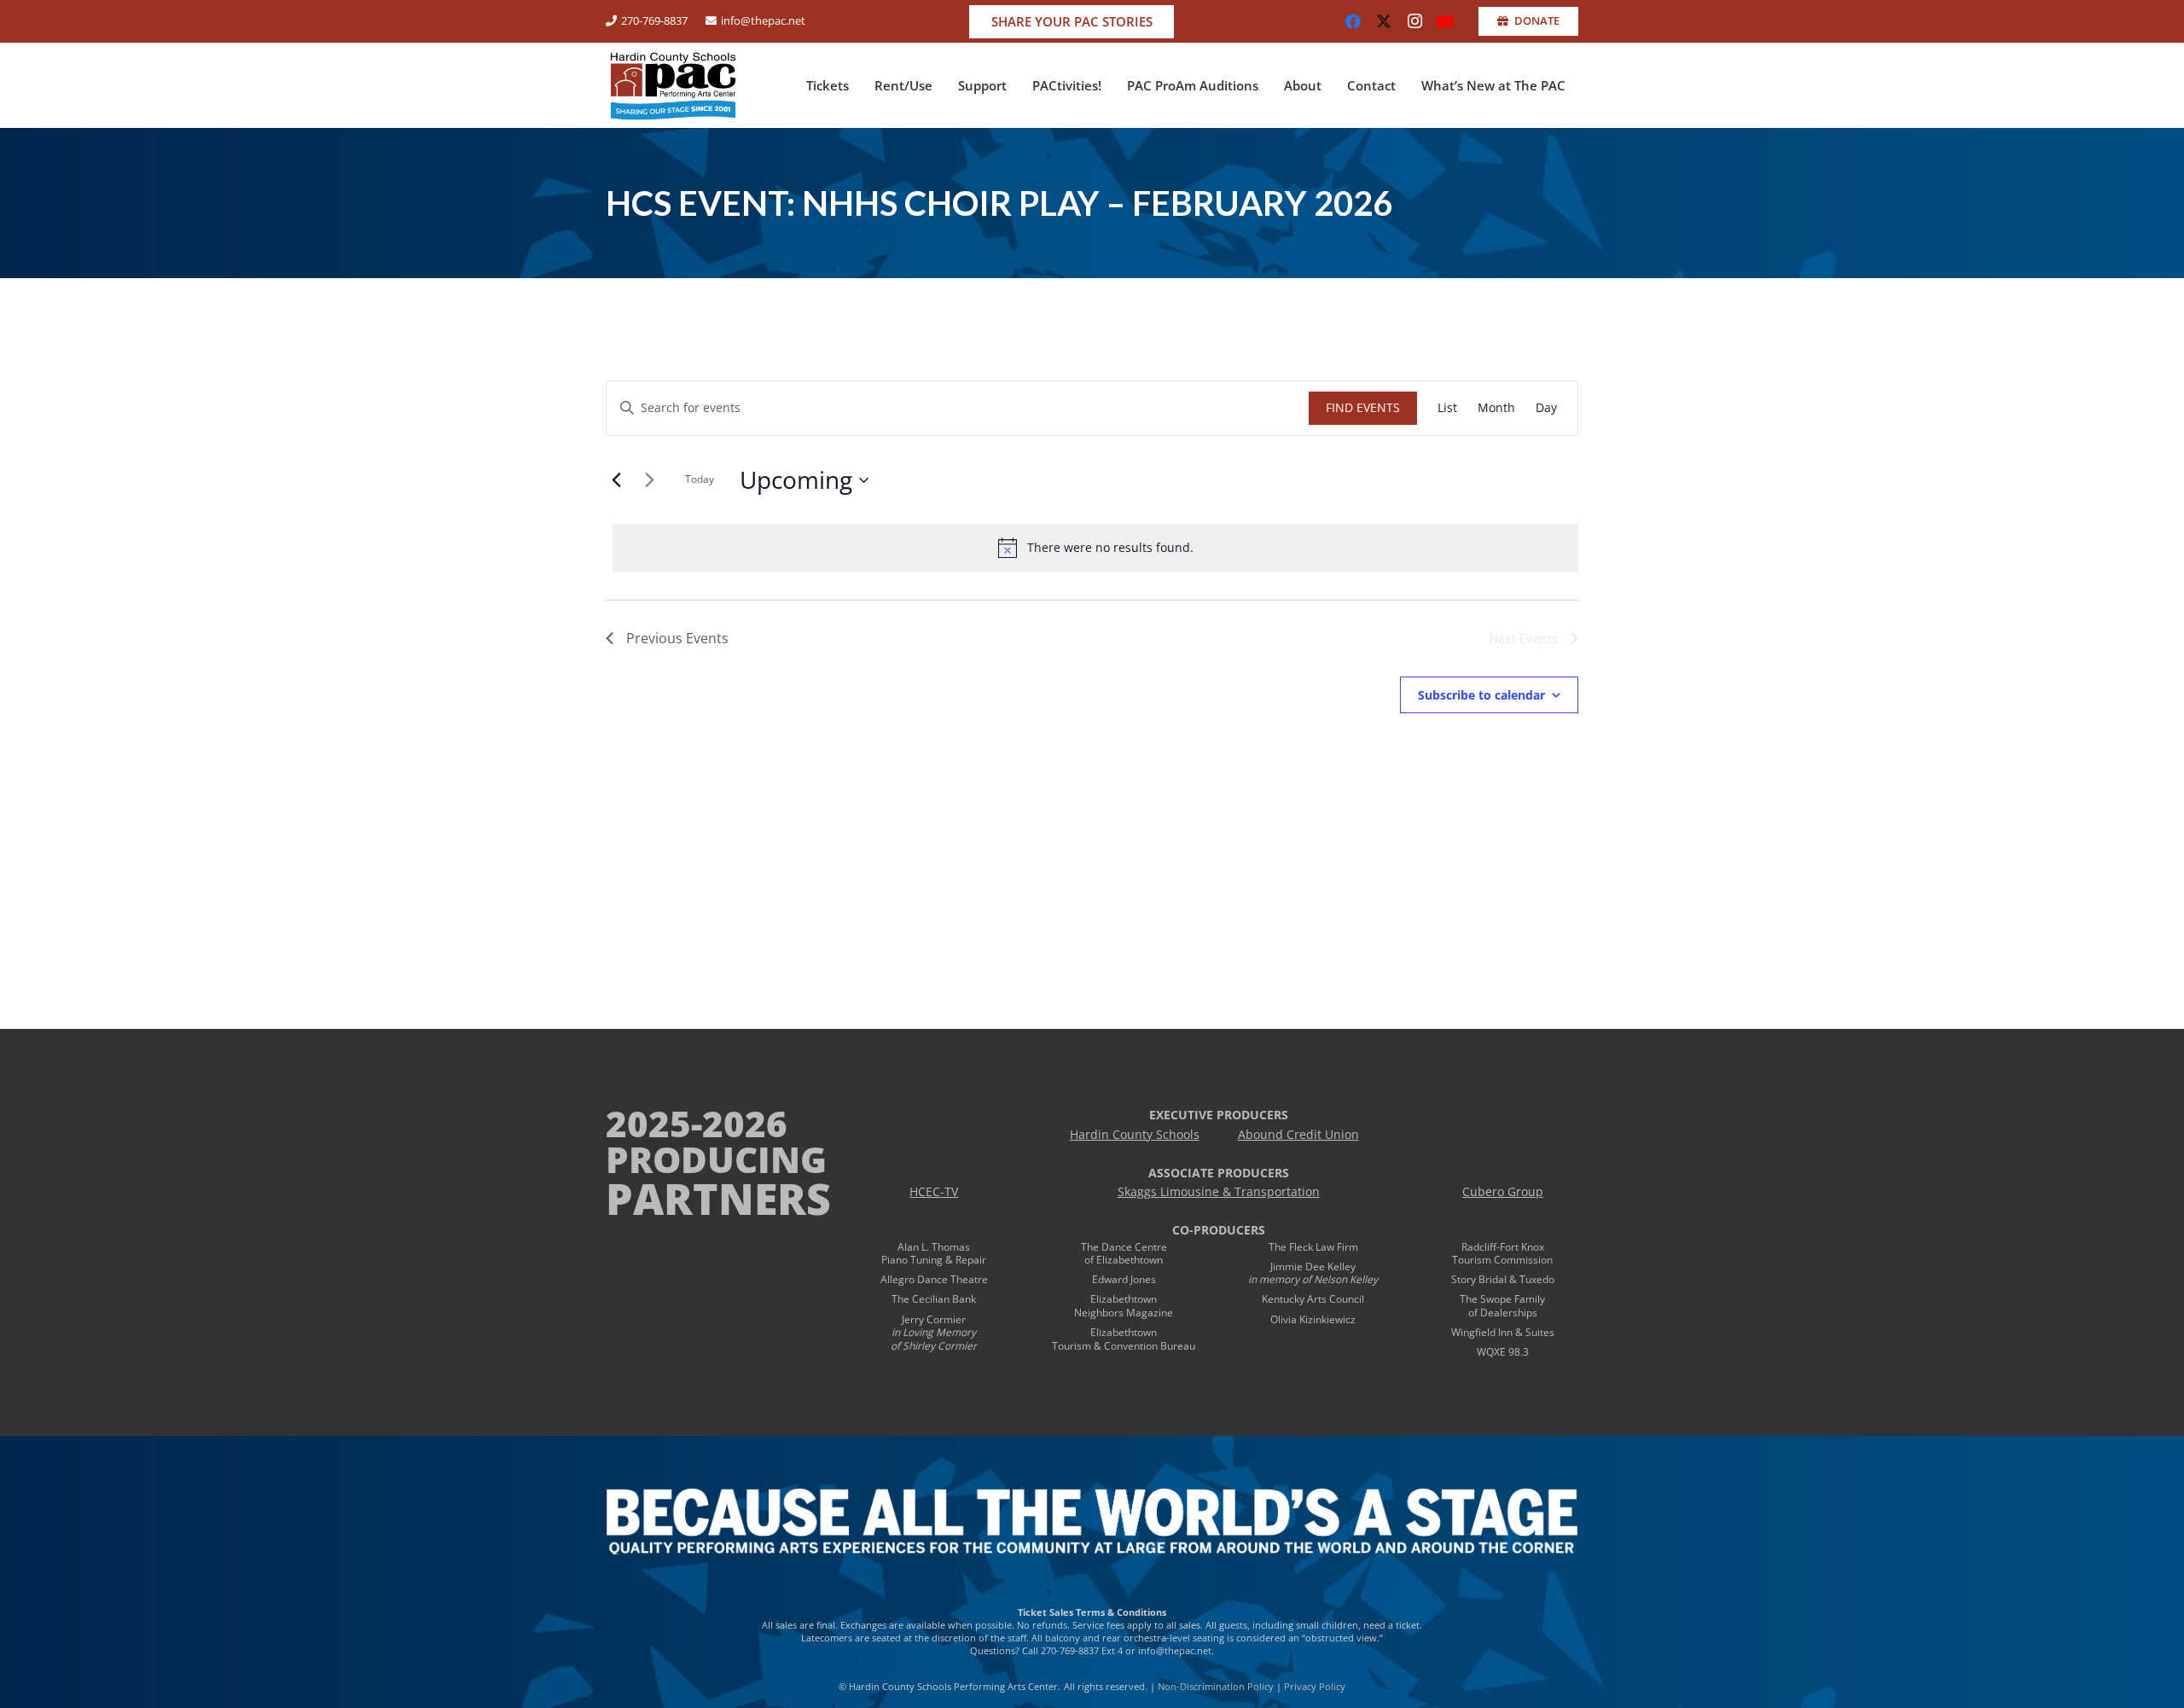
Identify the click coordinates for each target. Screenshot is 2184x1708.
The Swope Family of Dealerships (1502, 1306)
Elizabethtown (1124, 1299)
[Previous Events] (616, 480)
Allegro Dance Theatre (934, 1279)
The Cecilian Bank (934, 1299)
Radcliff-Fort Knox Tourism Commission (1502, 1254)
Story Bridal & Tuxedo (1503, 1279)
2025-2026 (697, 1123)
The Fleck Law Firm (1313, 1247)
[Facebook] (1353, 21)
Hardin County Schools (1135, 1135)
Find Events (1363, 407)
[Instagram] (1414, 21)
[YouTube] (1445, 21)
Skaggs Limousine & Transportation (1219, 1192)
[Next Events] (649, 480)
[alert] (1095, 548)
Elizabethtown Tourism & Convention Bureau (1124, 1339)
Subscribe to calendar (1481, 695)
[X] (1384, 21)
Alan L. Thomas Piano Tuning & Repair (934, 1254)
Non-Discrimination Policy (1216, 1686)
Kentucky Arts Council (1313, 1299)
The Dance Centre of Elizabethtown (1124, 1254)
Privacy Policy (1315, 1686)
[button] (857, 85)
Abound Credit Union (1298, 1135)
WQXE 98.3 (1503, 1352)
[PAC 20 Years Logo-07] (673, 85)
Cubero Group (1503, 1192)
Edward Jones (1124, 1279)
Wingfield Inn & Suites (1503, 1332)
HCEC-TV (934, 1192)
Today (700, 479)
